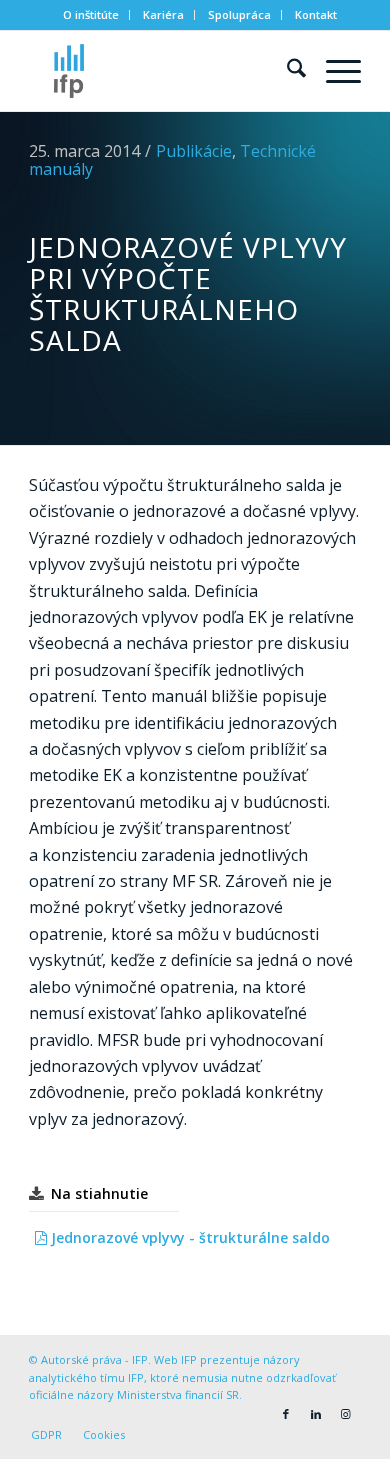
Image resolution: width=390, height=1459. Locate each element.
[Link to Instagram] (346, 1414)
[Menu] (333, 71)
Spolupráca (239, 14)
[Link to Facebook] (286, 1414)
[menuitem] (91, 15)
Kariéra (163, 14)
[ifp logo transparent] (161, 71)
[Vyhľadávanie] (286, 71)
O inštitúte (91, 14)
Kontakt (316, 14)
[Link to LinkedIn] (316, 1414)
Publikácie (194, 151)
